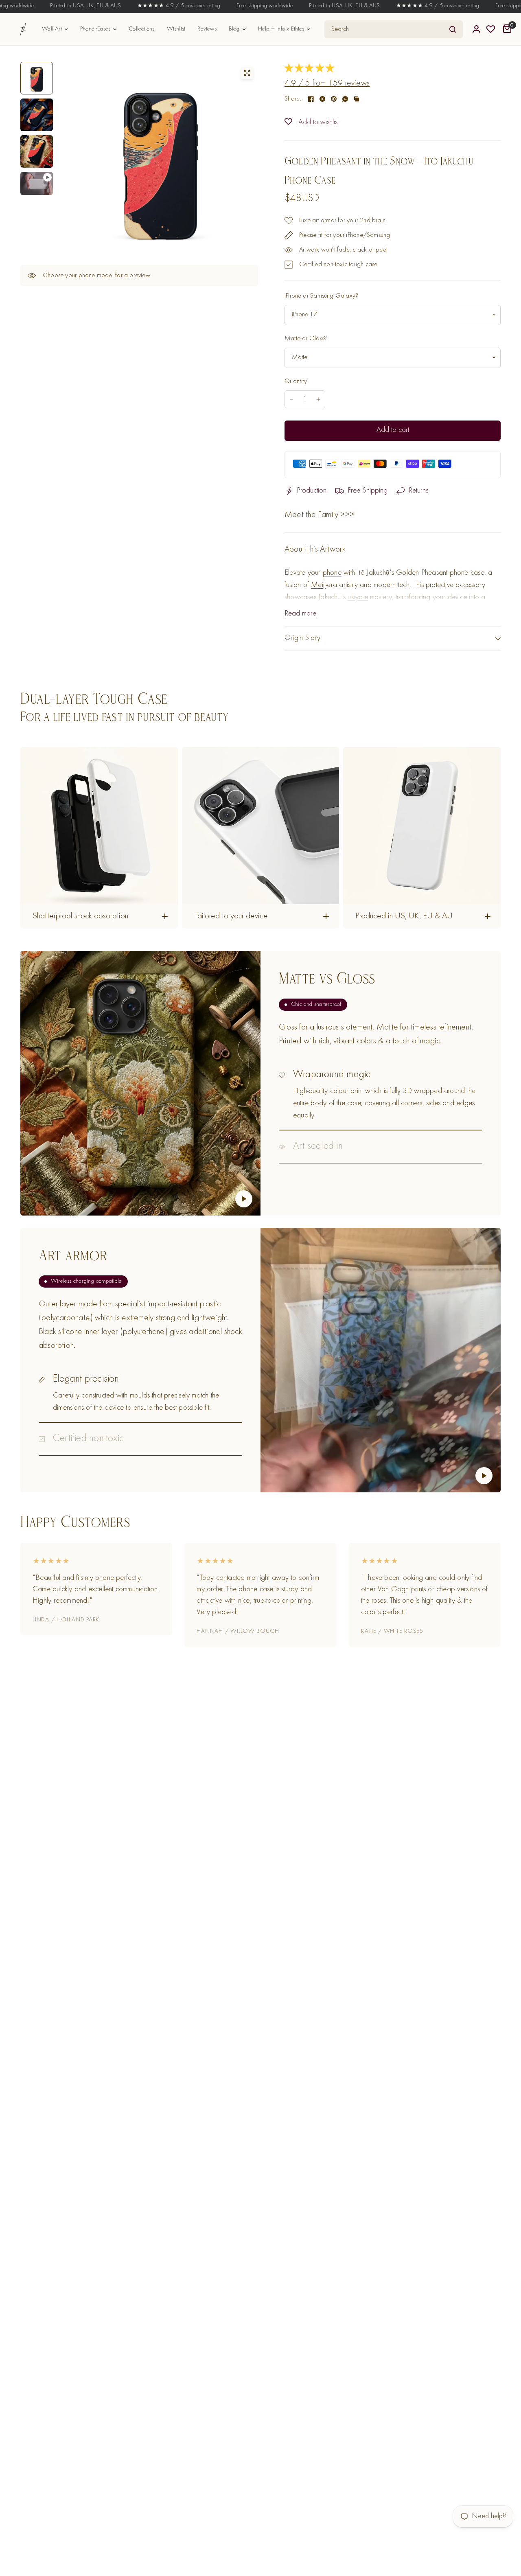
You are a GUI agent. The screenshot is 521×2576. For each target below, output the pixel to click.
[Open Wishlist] (491, 29)
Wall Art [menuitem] (52, 29)
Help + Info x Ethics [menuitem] (281, 29)
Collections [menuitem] (141, 29)
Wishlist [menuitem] (176, 29)
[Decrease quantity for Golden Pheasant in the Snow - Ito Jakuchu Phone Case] (291, 399)
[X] (322, 99)
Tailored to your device (231, 917)
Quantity (296, 381)
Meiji (318, 585)
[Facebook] (311, 99)
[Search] (453, 29)
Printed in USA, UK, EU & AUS (53, 6)
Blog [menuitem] (234, 29)
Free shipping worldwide (232, 6)
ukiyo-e (358, 597)
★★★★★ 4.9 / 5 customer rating (146, 6)
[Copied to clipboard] (357, 99)
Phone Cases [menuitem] (95, 29)
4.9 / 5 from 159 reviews (327, 84)
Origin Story (303, 638)
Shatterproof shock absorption (80, 917)
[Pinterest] (334, 99)
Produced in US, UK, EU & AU (404, 917)
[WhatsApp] (345, 99)
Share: (293, 99)
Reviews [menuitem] (207, 29)
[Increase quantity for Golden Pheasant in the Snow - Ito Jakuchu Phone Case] (318, 399)
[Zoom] (247, 73)
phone (332, 573)
